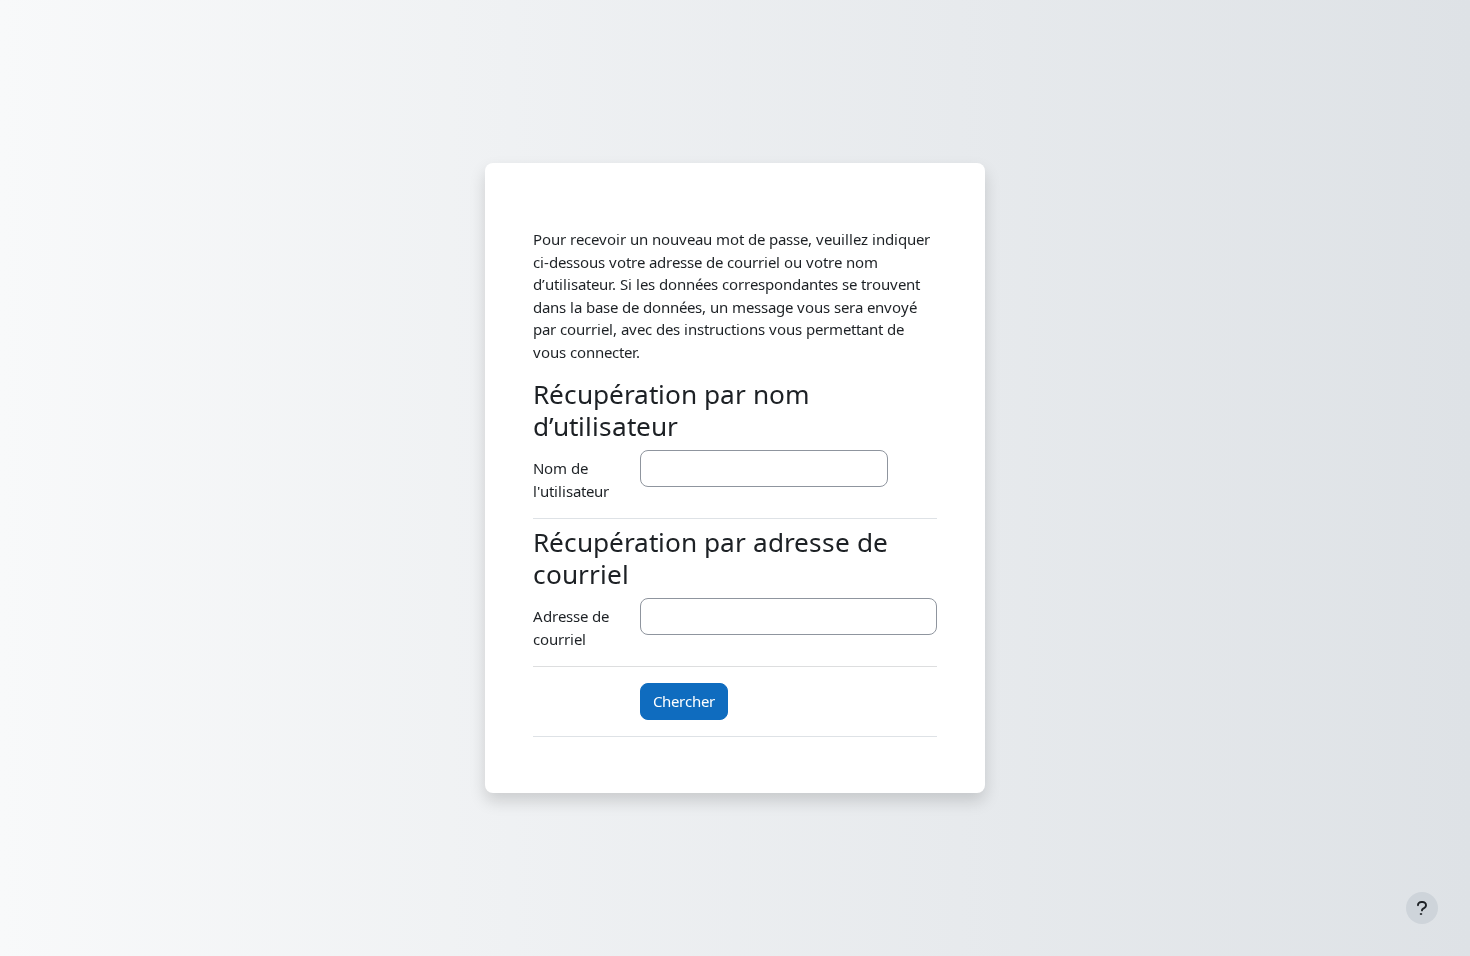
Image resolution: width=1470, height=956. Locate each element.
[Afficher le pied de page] (1422, 908)
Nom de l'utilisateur (571, 479)
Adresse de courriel (571, 627)
